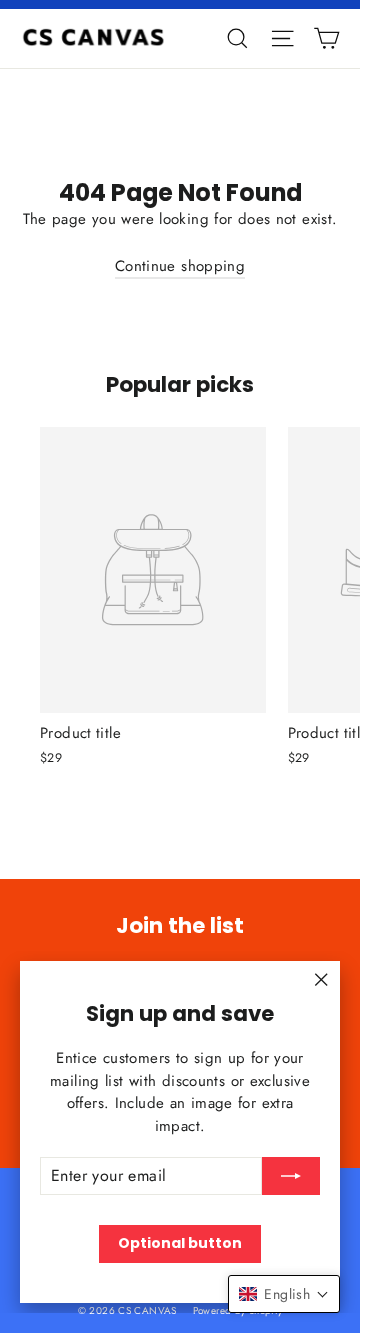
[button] (284, 1294)
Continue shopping (180, 266)
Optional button (180, 1243)
